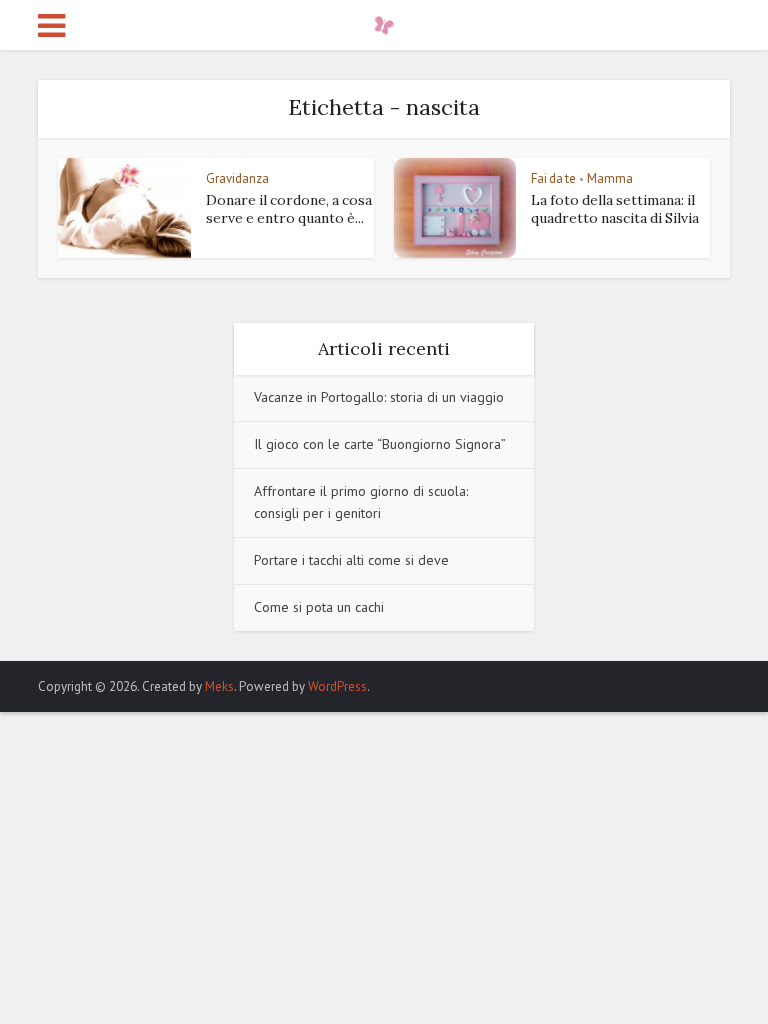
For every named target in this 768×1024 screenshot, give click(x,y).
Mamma (610, 178)
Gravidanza (237, 178)
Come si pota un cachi (319, 607)
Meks (219, 686)
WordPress (337, 686)
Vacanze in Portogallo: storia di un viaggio (379, 397)
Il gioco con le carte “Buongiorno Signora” (380, 444)
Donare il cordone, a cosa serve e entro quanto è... (289, 209)
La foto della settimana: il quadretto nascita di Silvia (615, 209)
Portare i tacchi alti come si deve (351, 560)
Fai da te (553, 178)
